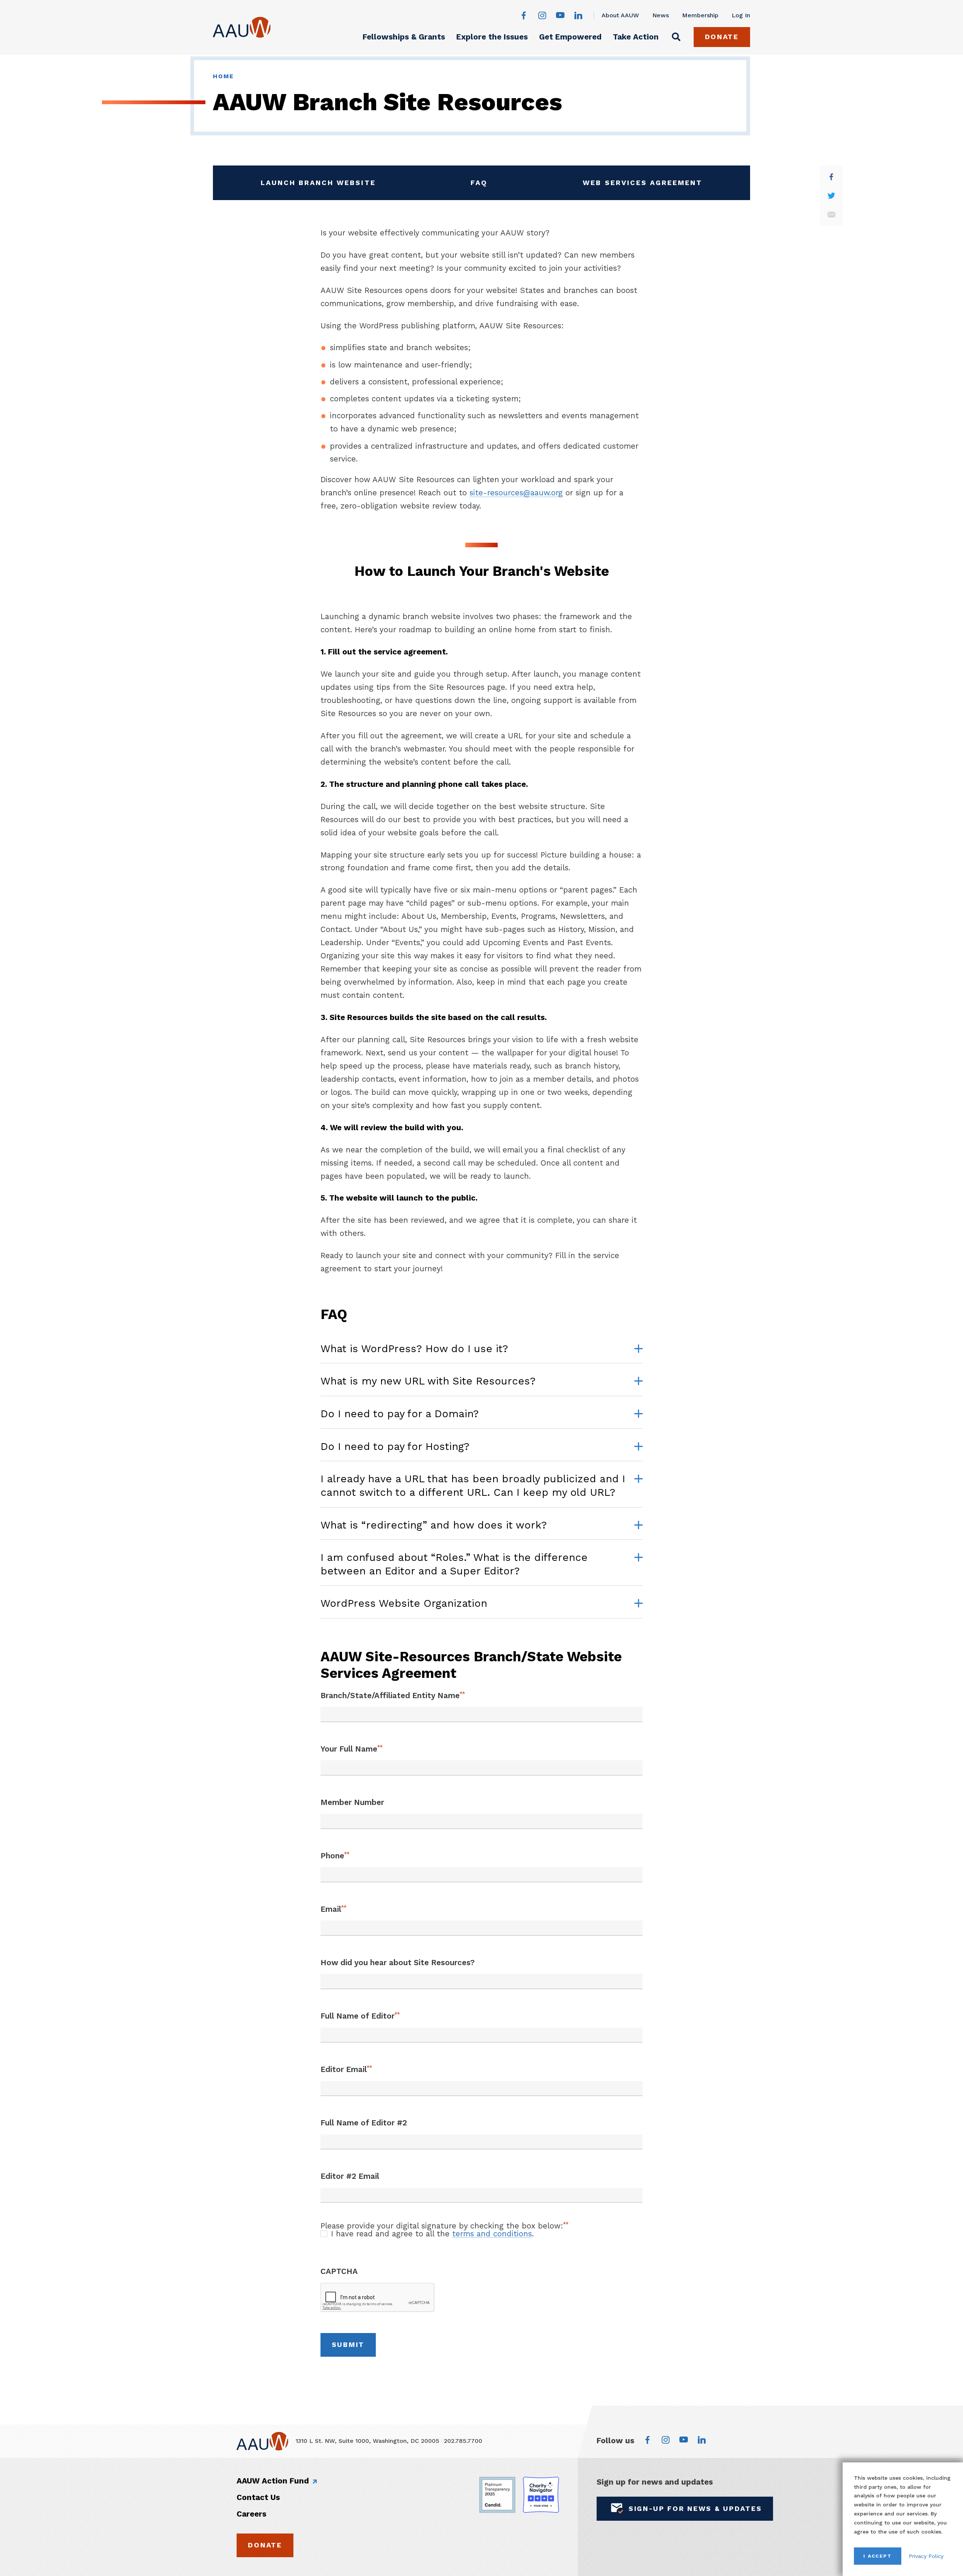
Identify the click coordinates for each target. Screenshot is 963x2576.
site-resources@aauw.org (516, 493)
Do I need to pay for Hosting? (395, 1447)
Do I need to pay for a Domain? (400, 1414)
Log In (741, 15)
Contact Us (258, 2497)
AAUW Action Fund (273, 2481)
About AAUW (620, 15)
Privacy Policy (926, 2556)
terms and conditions (492, 2234)
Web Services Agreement (643, 185)
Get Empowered (570, 37)
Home (223, 76)
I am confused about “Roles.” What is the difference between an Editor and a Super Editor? (454, 1564)
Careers (251, 2514)
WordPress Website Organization (404, 1603)
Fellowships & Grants (404, 37)
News (661, 15)
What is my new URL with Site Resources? (428, 1381)
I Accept (878, 2556)
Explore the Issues (492, 37)
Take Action (636, 37)
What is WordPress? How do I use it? (414, 1349)
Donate (722, 37)
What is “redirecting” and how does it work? (434, 1525)
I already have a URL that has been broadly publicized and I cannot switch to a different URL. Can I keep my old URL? (473, 1486)
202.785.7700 (463, 2441)
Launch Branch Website (318, 185)
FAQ (494, 185)
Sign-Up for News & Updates (695, 2508)
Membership (700, 15)
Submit (348, 2345)
